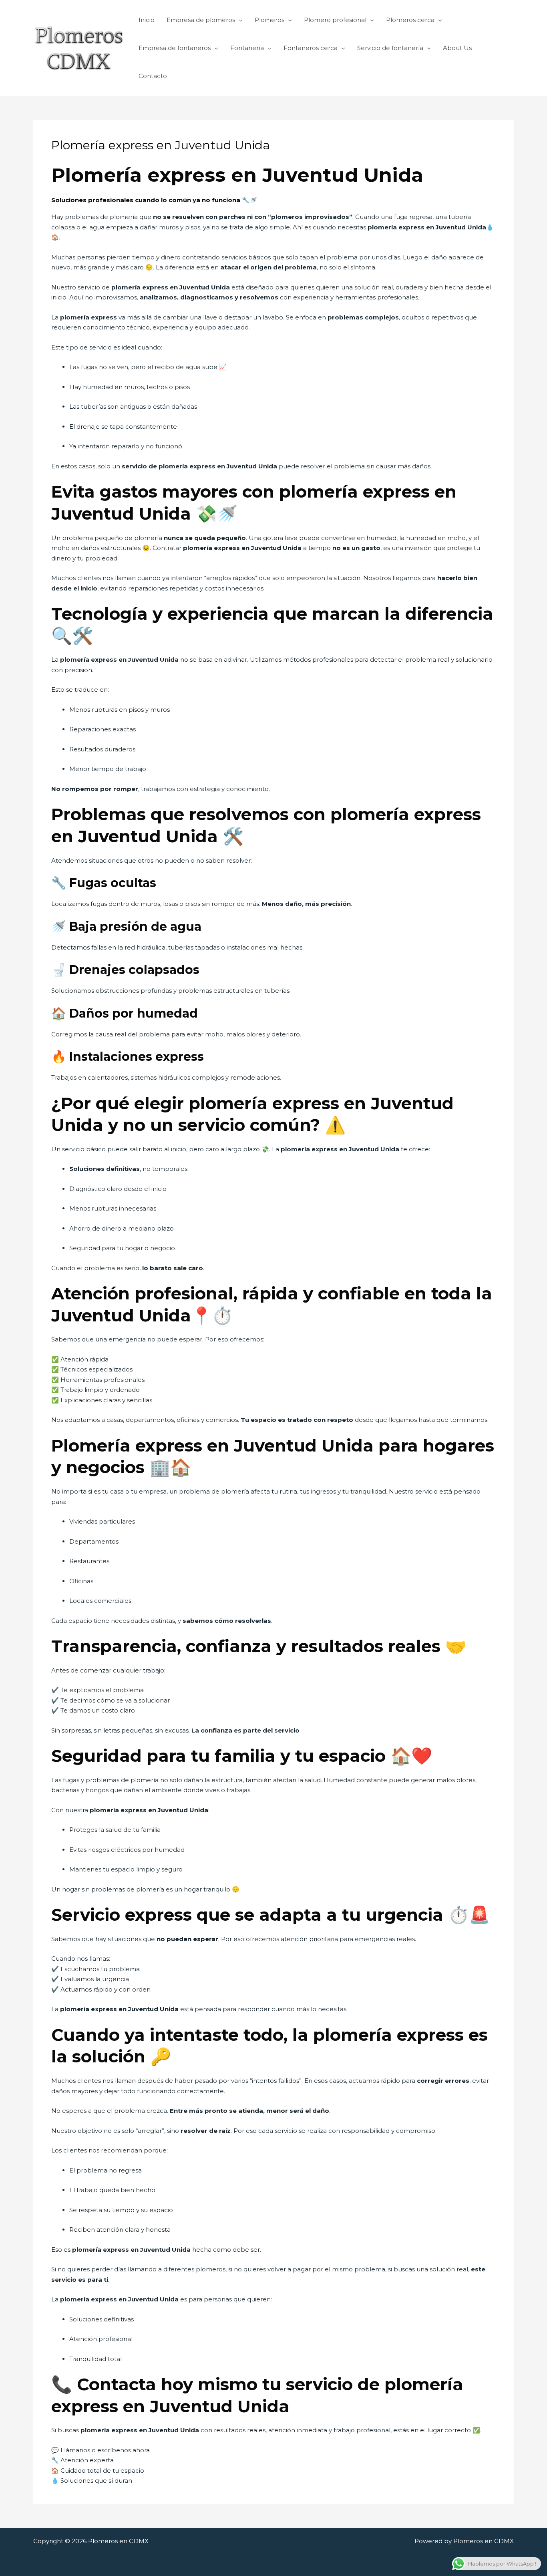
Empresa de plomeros (201, 20)
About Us (457, 48)
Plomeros (269, 20)
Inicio (147, 20)
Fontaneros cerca (311, 48)
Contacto (153, 76)
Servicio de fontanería (390, 48)
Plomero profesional (335, 20)
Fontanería (247, 48)
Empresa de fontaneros (175, 48)
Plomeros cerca (410, 20)
